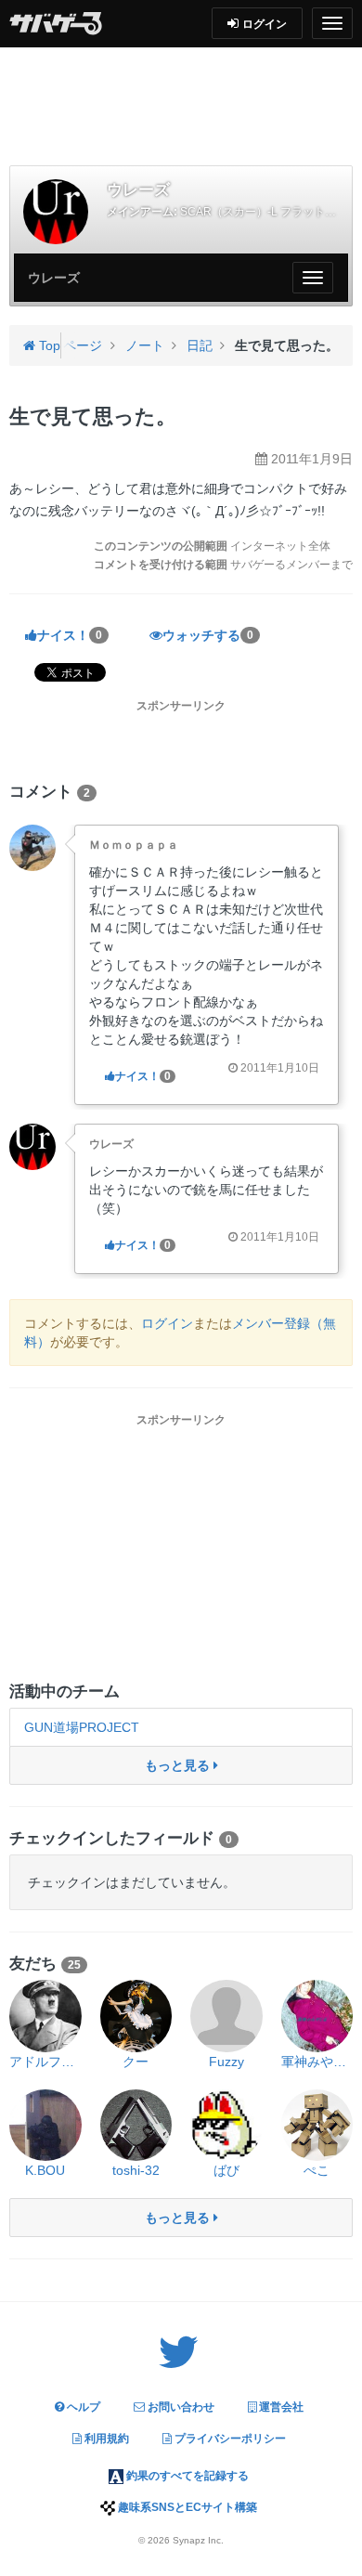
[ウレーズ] (56, 212)
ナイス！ (70, 635)
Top (48, 345)
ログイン (167, 1323)
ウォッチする (208, 635)
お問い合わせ (180, 2407)
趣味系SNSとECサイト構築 (186, 2507)
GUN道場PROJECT (82, 1727)
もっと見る (179, 1765)
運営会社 (280, 2407)
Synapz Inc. (198, 2540)
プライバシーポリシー (229, 2439)
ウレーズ (111, 1144)
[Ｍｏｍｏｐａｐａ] (32, 846)
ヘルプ (82, 2407)
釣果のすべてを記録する (186, 2476)
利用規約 (105, 2439)
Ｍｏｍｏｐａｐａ (134, 845)
